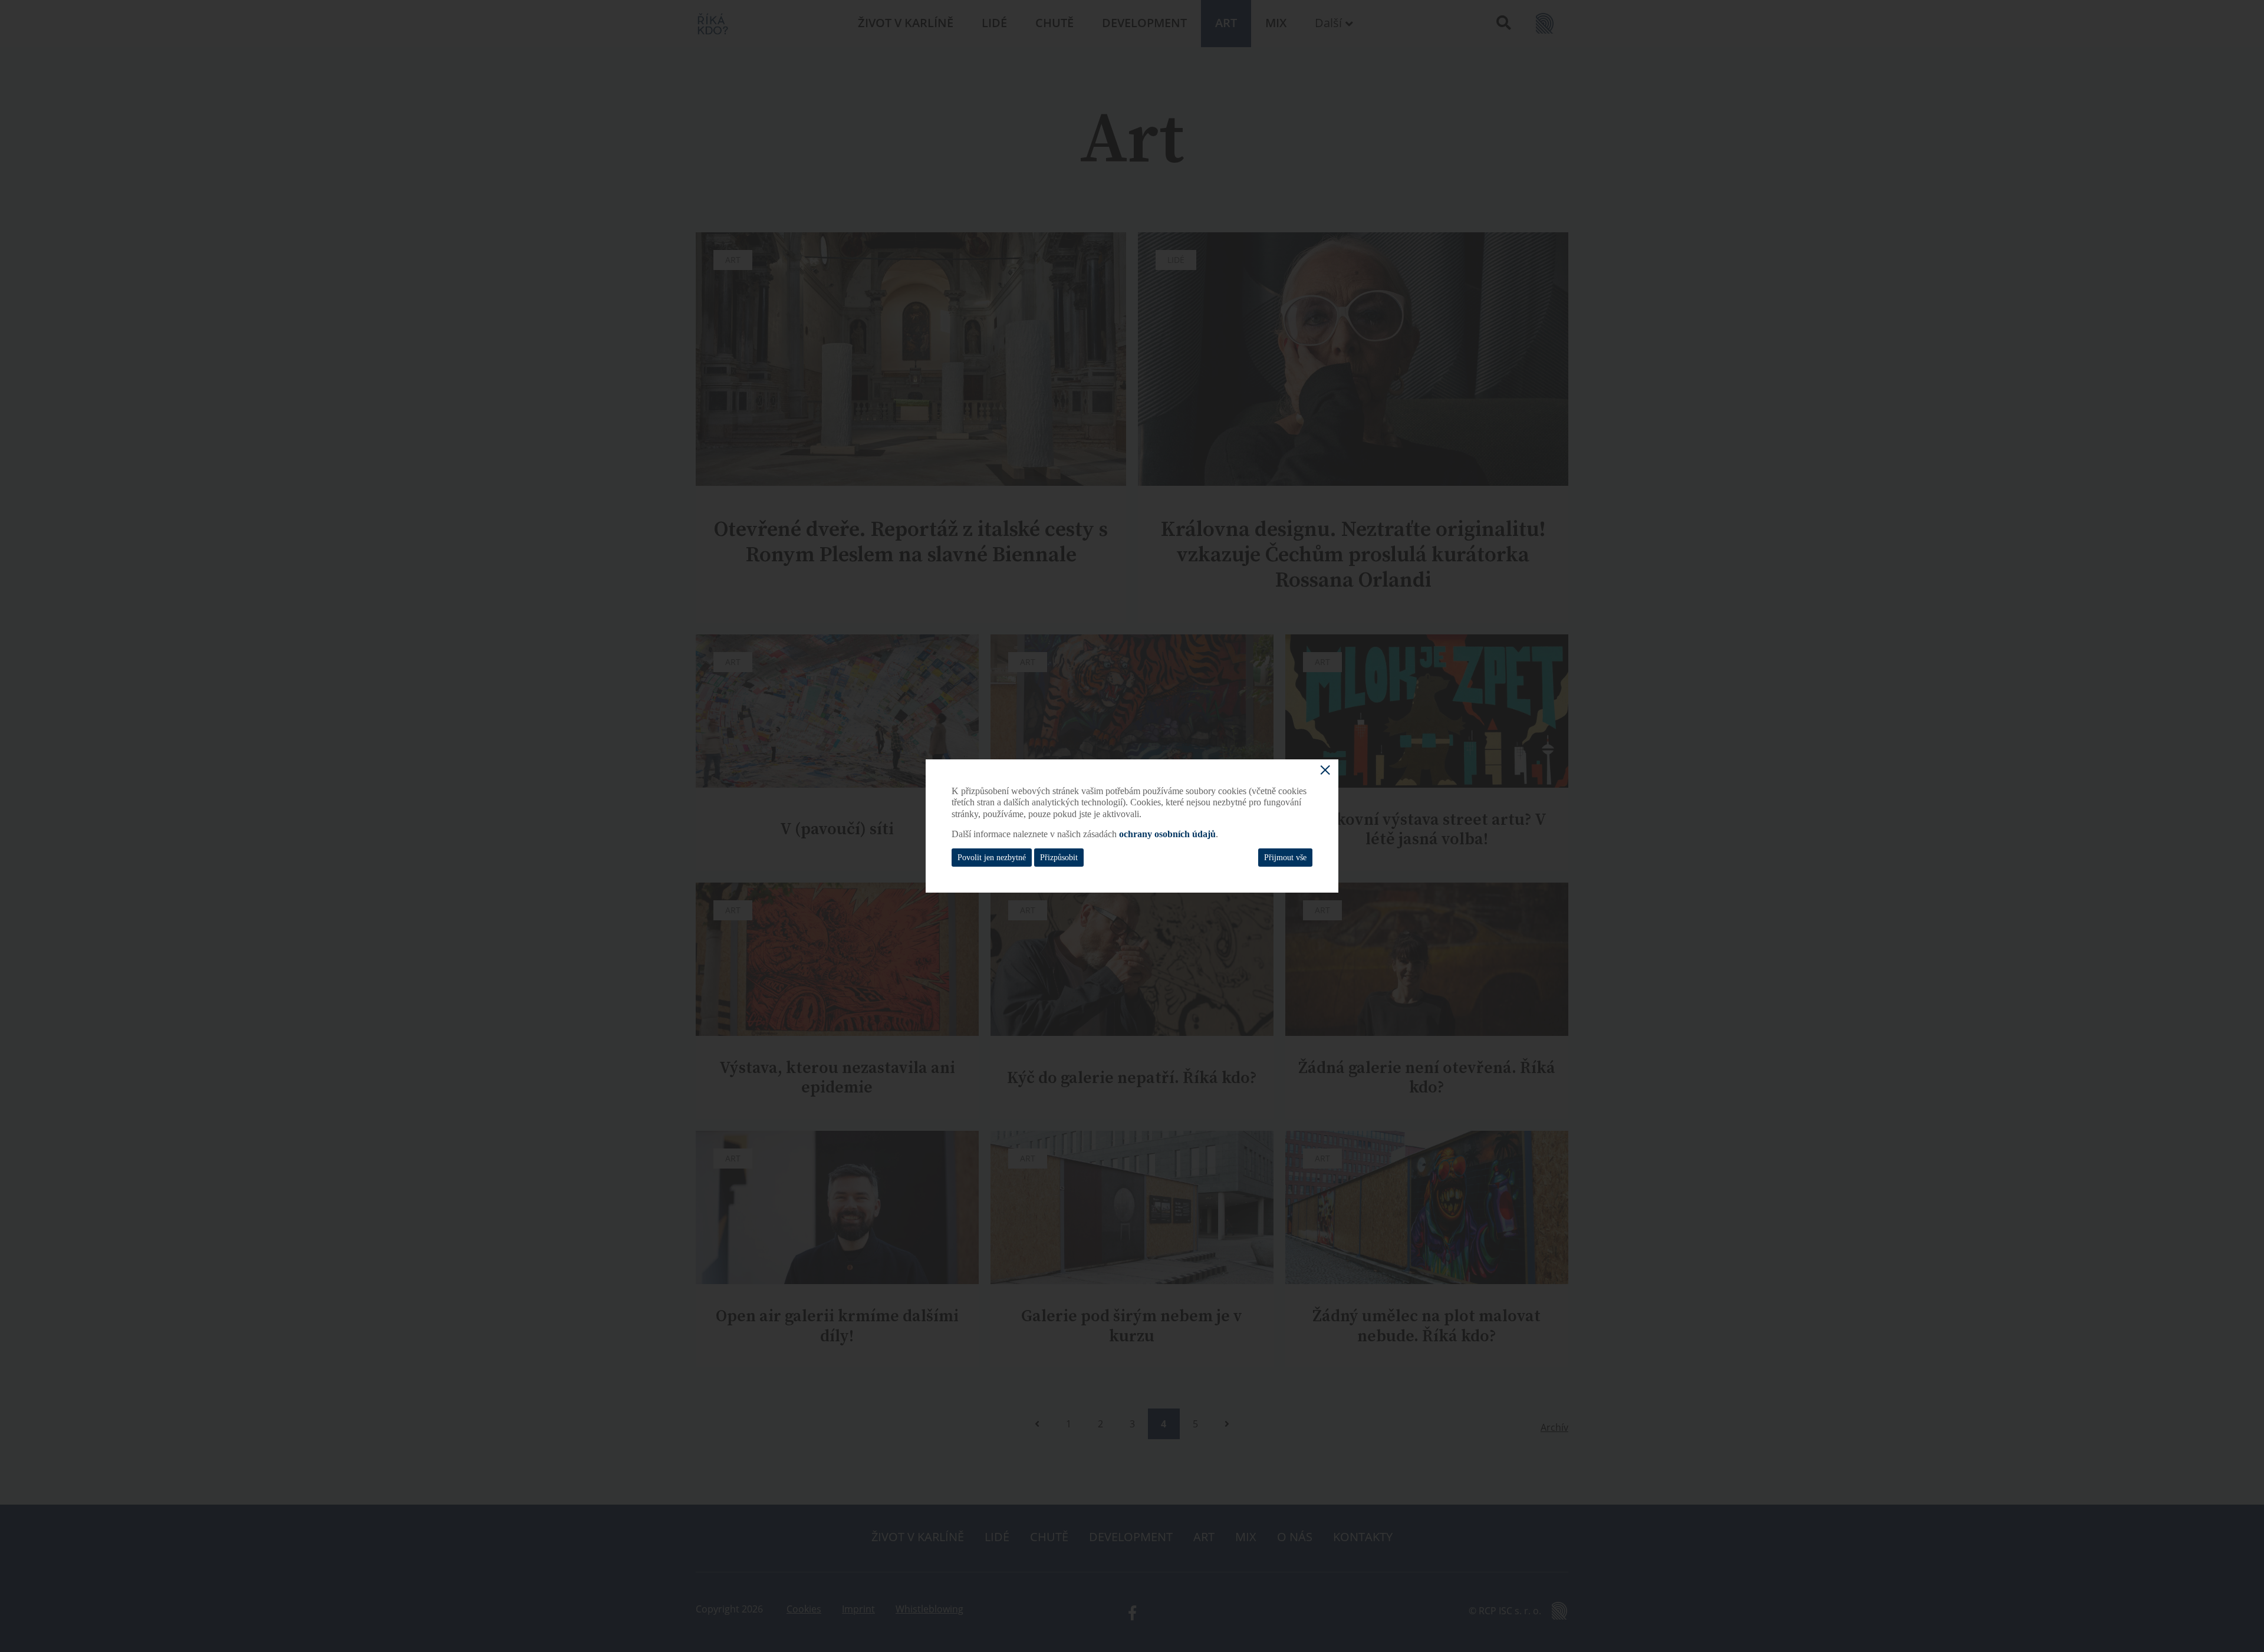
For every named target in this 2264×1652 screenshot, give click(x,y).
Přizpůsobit (1059, 858)
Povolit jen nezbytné (992, 858)
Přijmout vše (1285, 858)
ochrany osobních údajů (1167, 834)
